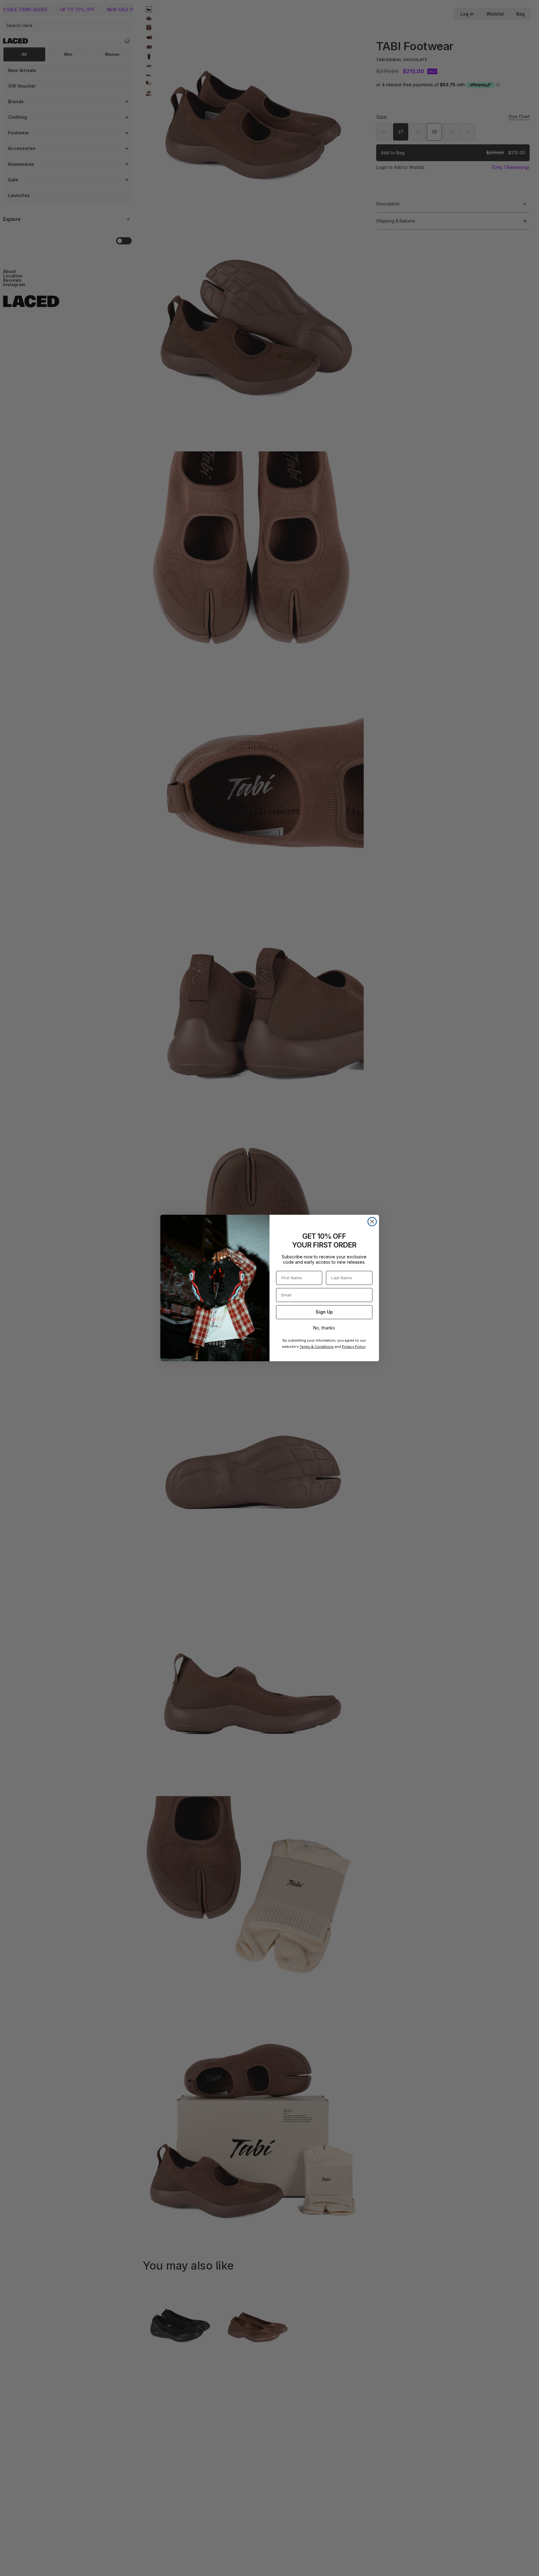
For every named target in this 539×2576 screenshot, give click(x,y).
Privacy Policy (354, 1347)
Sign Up (324, 1312)
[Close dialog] (372, 1222)
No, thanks (324, 1328)
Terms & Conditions (317, 1347)
